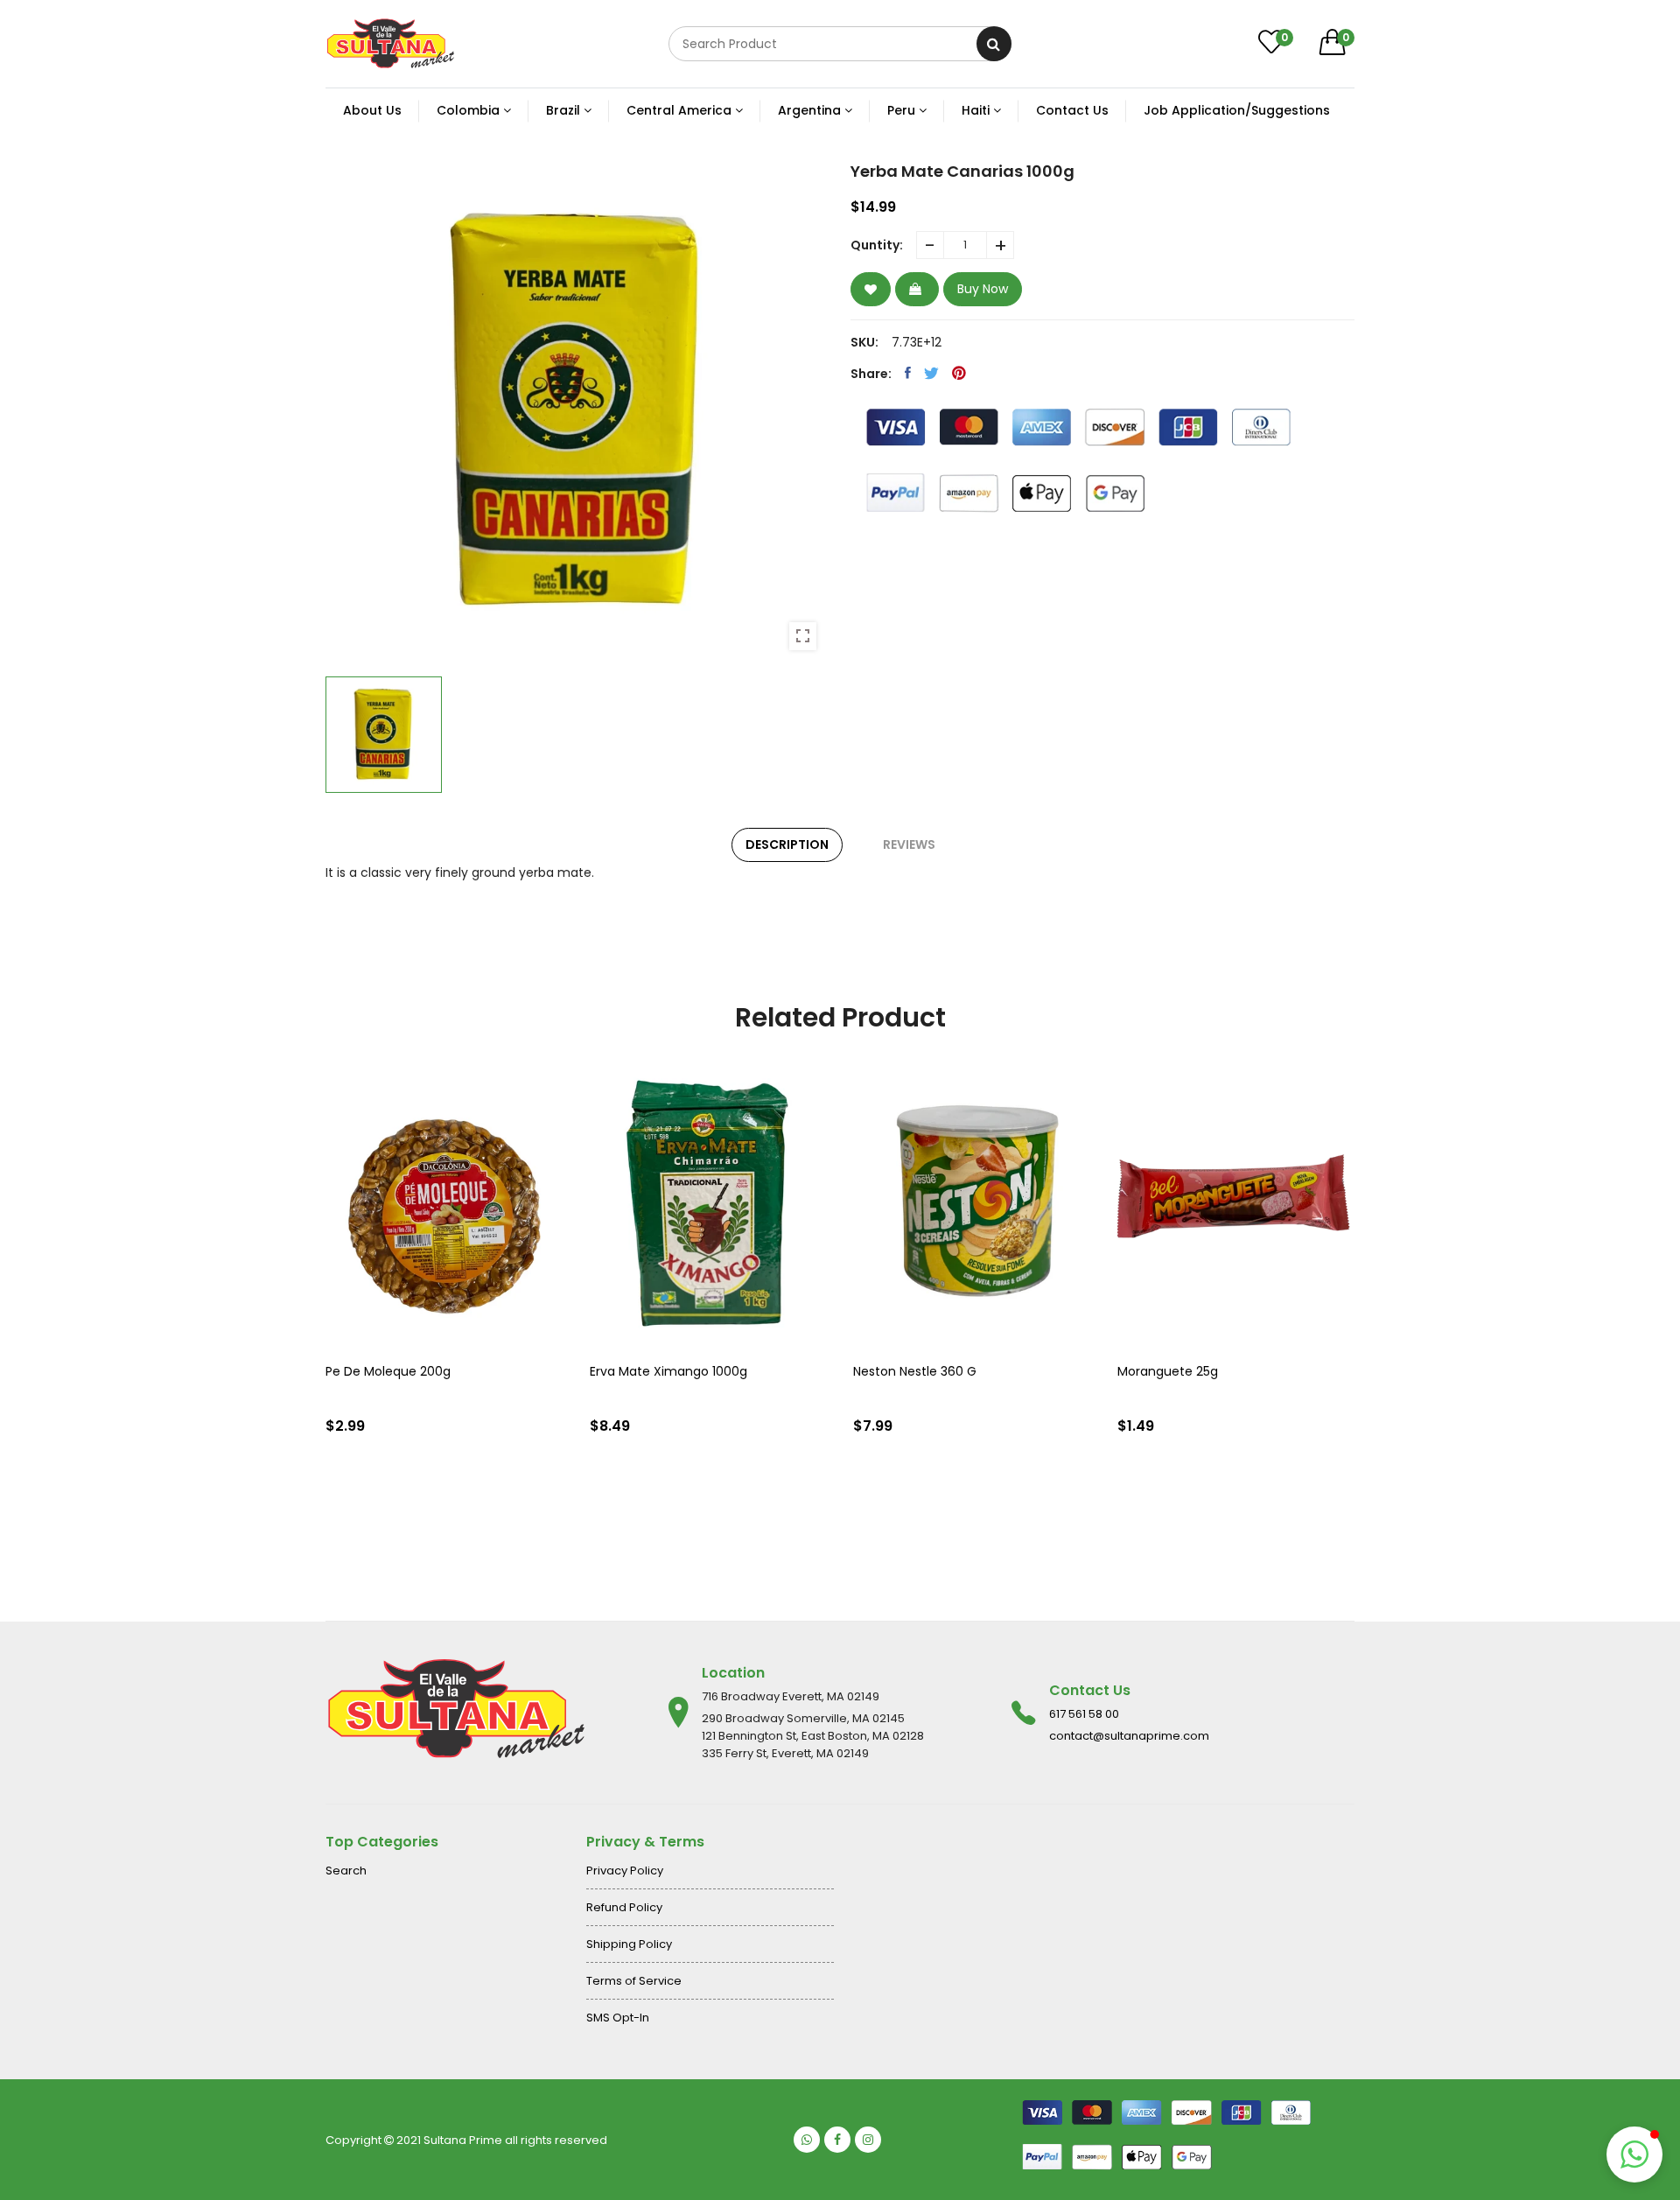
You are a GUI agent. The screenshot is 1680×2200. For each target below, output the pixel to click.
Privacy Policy (625, 1871)
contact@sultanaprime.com (1129, 1736)
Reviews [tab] (909, 844)
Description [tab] (787, 844)
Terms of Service (634, 1981)
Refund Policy (624, 1907)
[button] (1634, 2154)
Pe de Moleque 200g (388, 1371)
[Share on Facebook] (908, 373)
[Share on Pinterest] (959, 373)
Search (346, 1871)
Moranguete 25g (1168, 1371)
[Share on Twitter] (931, 373)
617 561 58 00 (1084, 1714)
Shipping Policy (629, 1944)
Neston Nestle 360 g (915, 1371)
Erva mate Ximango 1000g (668, 1371)
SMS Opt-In (618, 2018)
